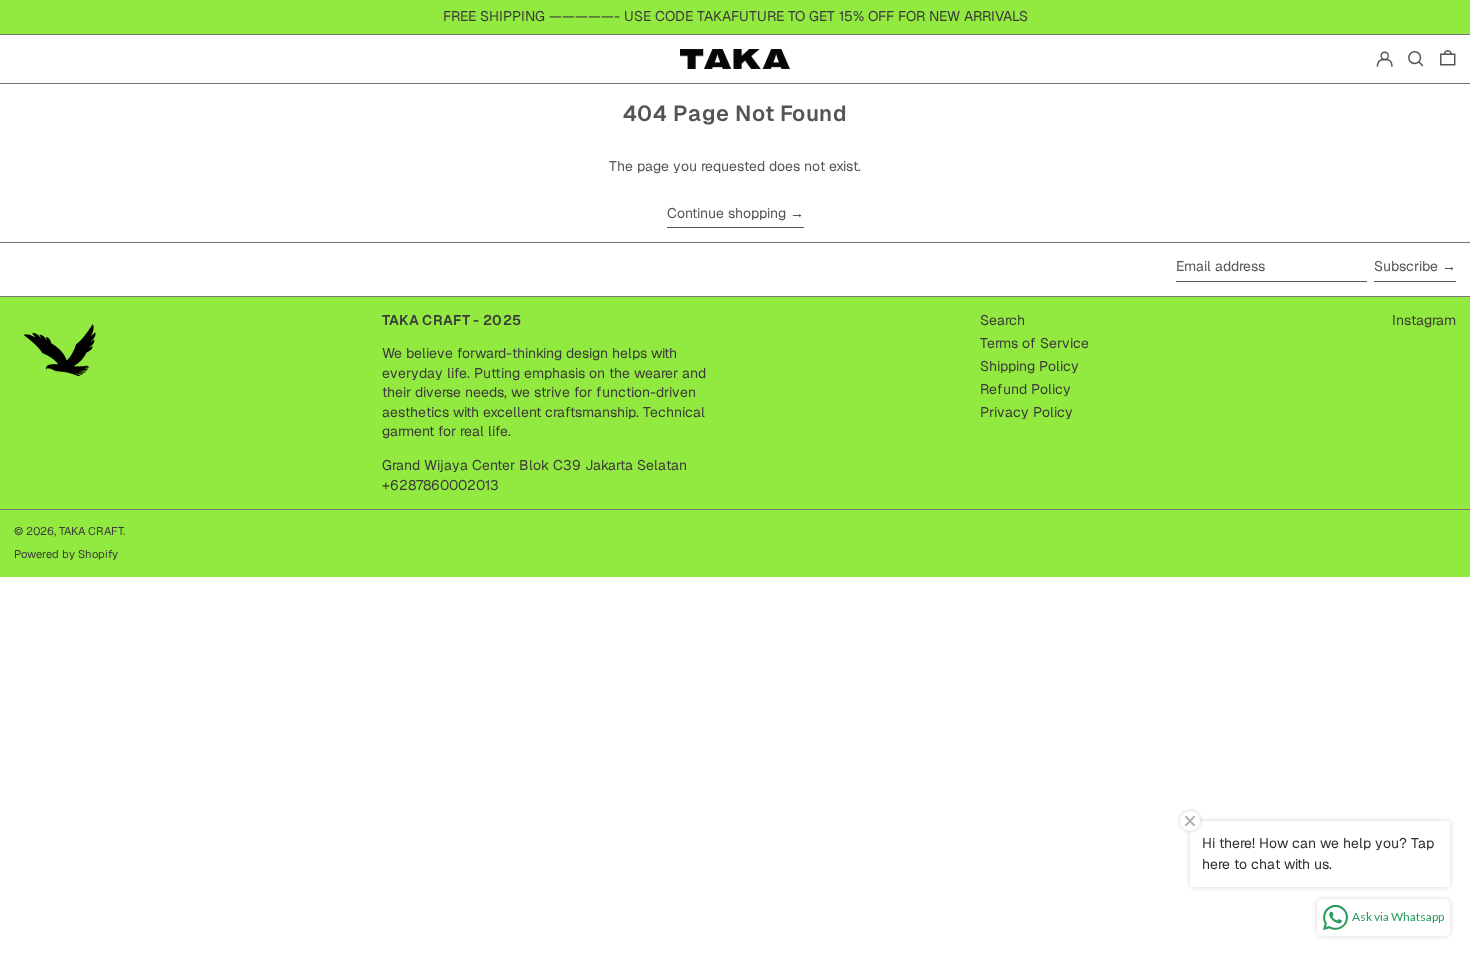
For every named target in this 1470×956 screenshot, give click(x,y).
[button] (1416, 59)
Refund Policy (1025, 389)
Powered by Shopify (66, 554)
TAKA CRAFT (91, 531)
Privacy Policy (1026, 412)
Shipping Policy (1029, 366)
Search (1002, 320)
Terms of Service (1034, 343)
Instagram (1424, 320)
